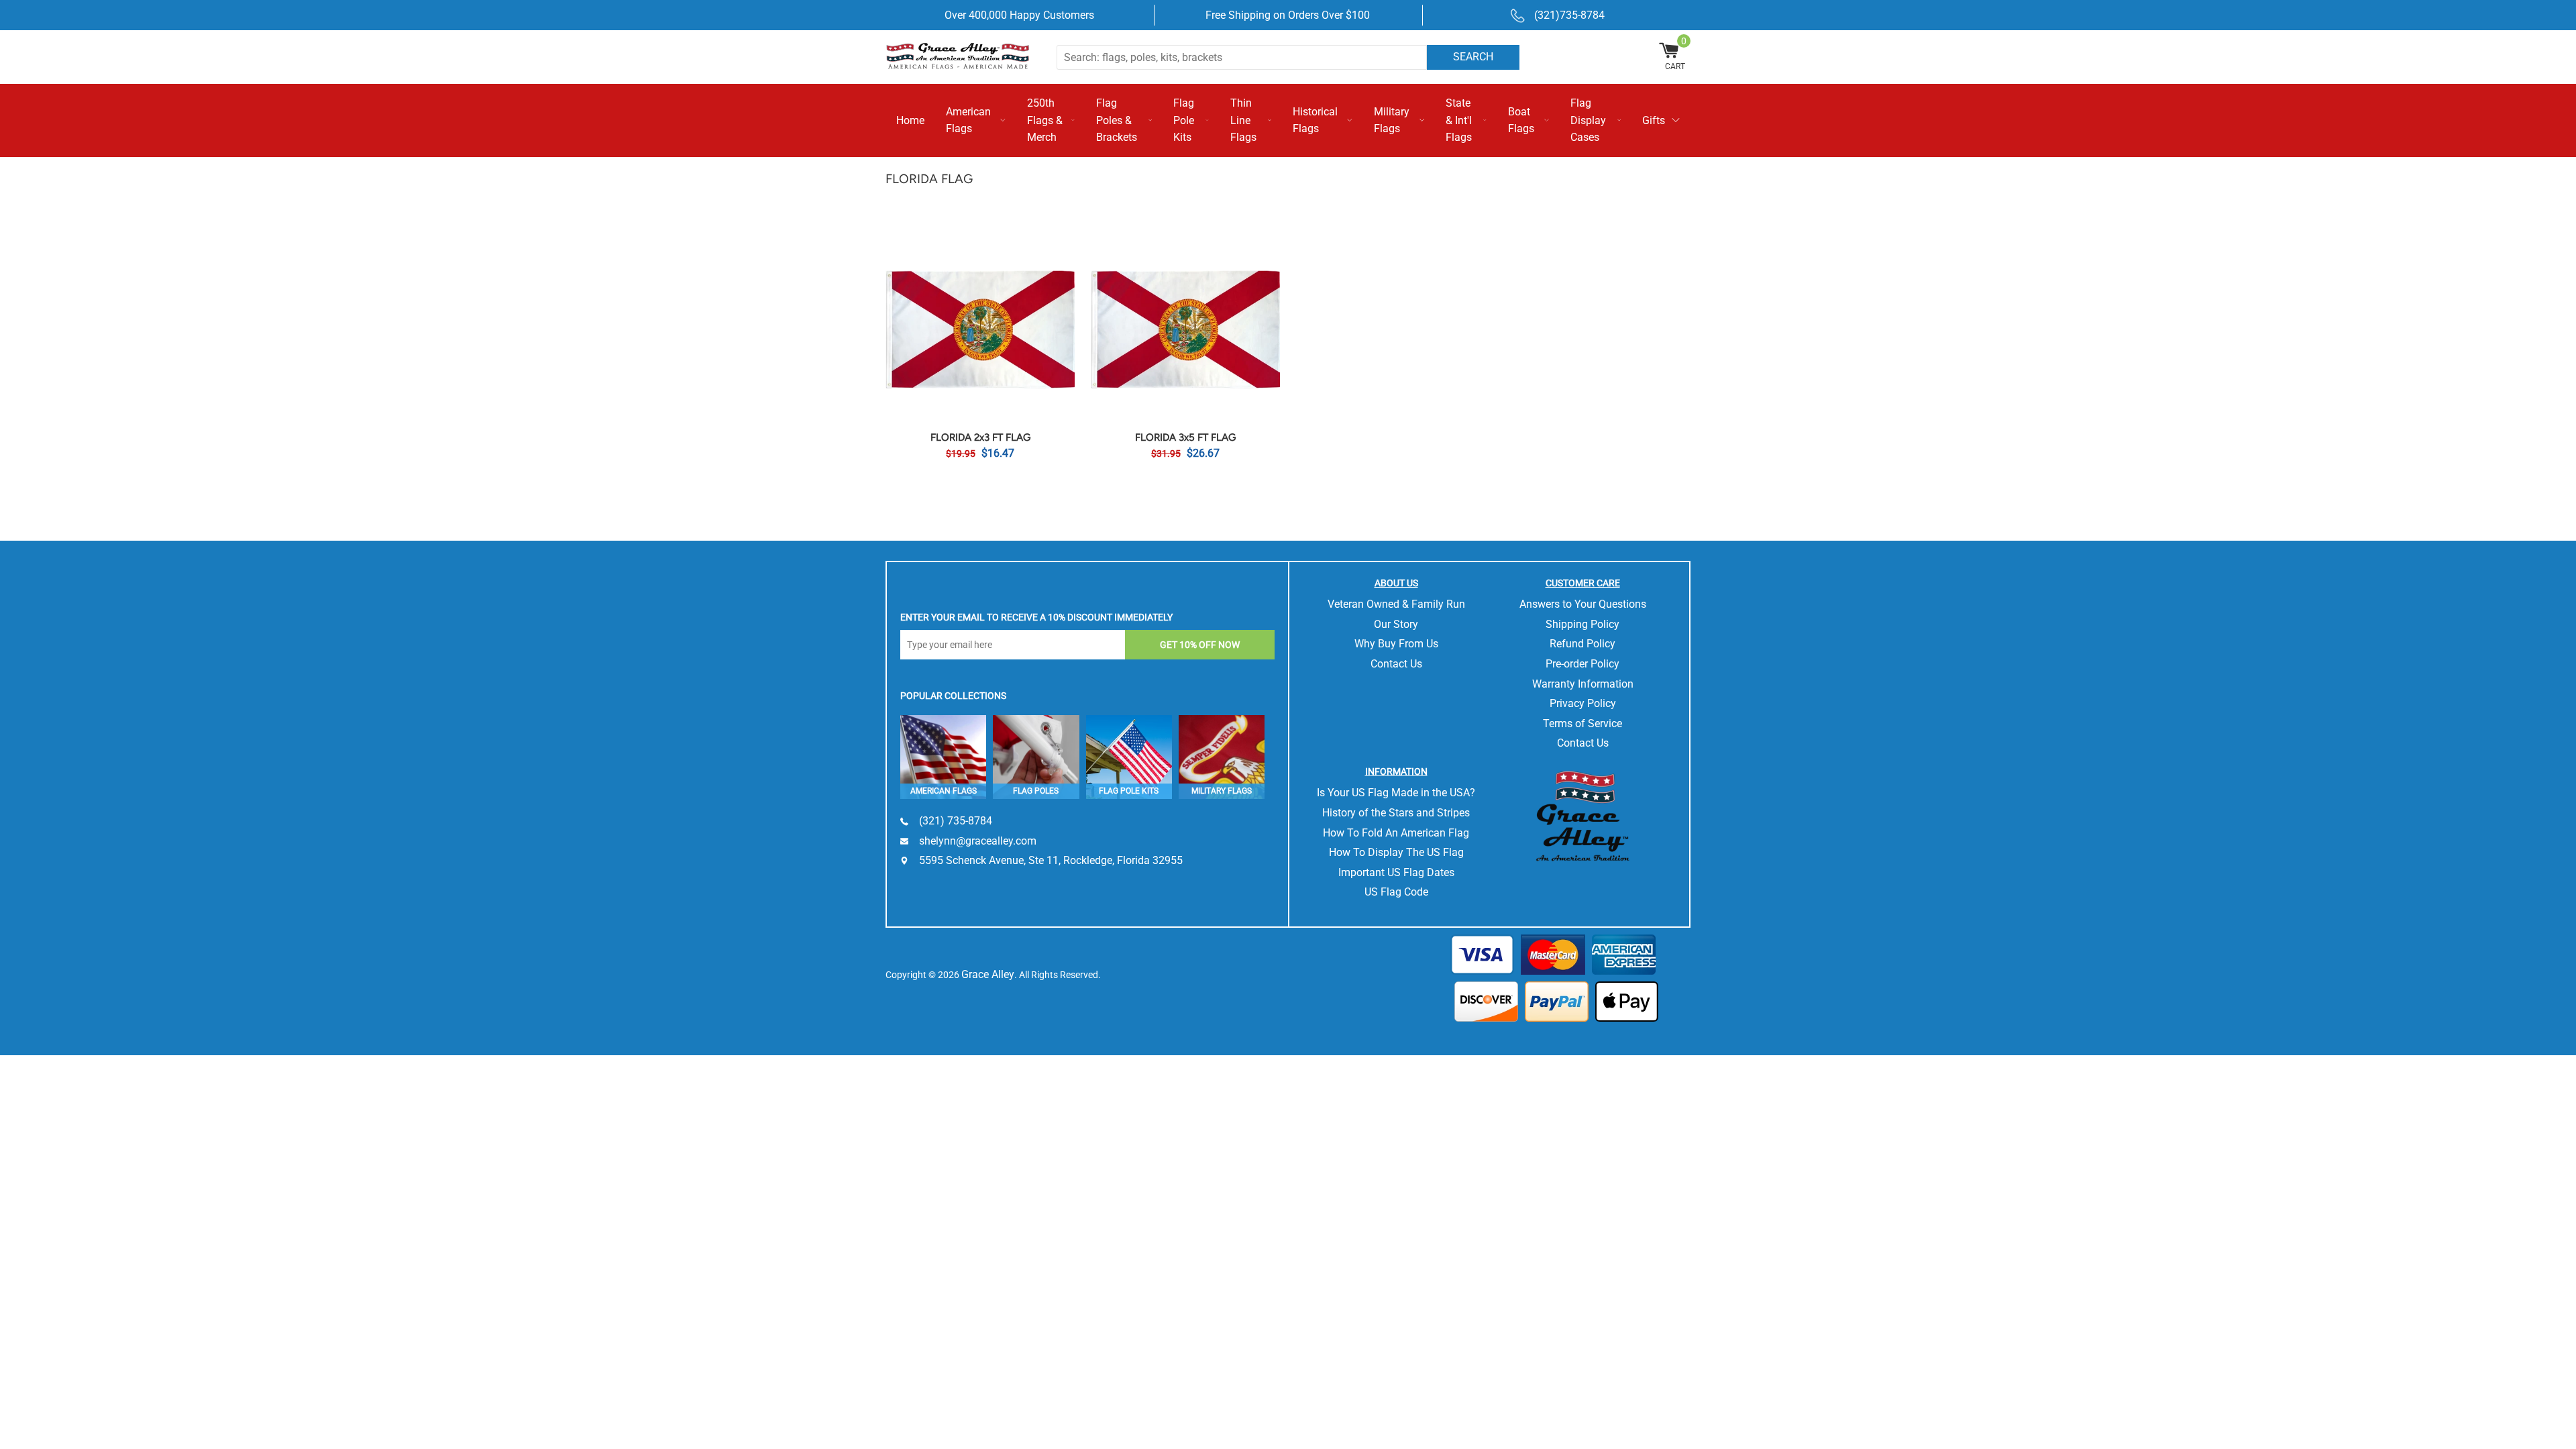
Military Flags (1392, 120)
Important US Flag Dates (1396, 872)
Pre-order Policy (1582, 664)
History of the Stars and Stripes (1396, 813)
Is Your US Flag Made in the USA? (1396, 793)
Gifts (1654, 120)
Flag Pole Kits (1184, 120)
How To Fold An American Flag (1396, 833)
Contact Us (1396, 664)
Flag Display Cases (1588, 120)
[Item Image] (980, 329)
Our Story (1396, 624)
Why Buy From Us (1396, 644)
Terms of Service (1582, 723)
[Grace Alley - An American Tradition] (966, 55)
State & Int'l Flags (1459, 120)
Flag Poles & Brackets (1117, 120)
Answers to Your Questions (1583, 604)
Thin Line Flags (1243, 120)
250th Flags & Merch (1045, 120)
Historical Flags (1315, 120)
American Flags (968, 120)
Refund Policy (1582, 644)
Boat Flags (1521, 120)
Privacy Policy (1583, 703)
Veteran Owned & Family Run (1396, 604)
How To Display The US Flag (1396, 852)
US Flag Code (1396, 892)
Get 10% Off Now (1200, 645)
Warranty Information (1583, 684)
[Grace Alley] (1582, 813)
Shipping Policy (1582, 624)
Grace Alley (988, 974)
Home (910, 120)
